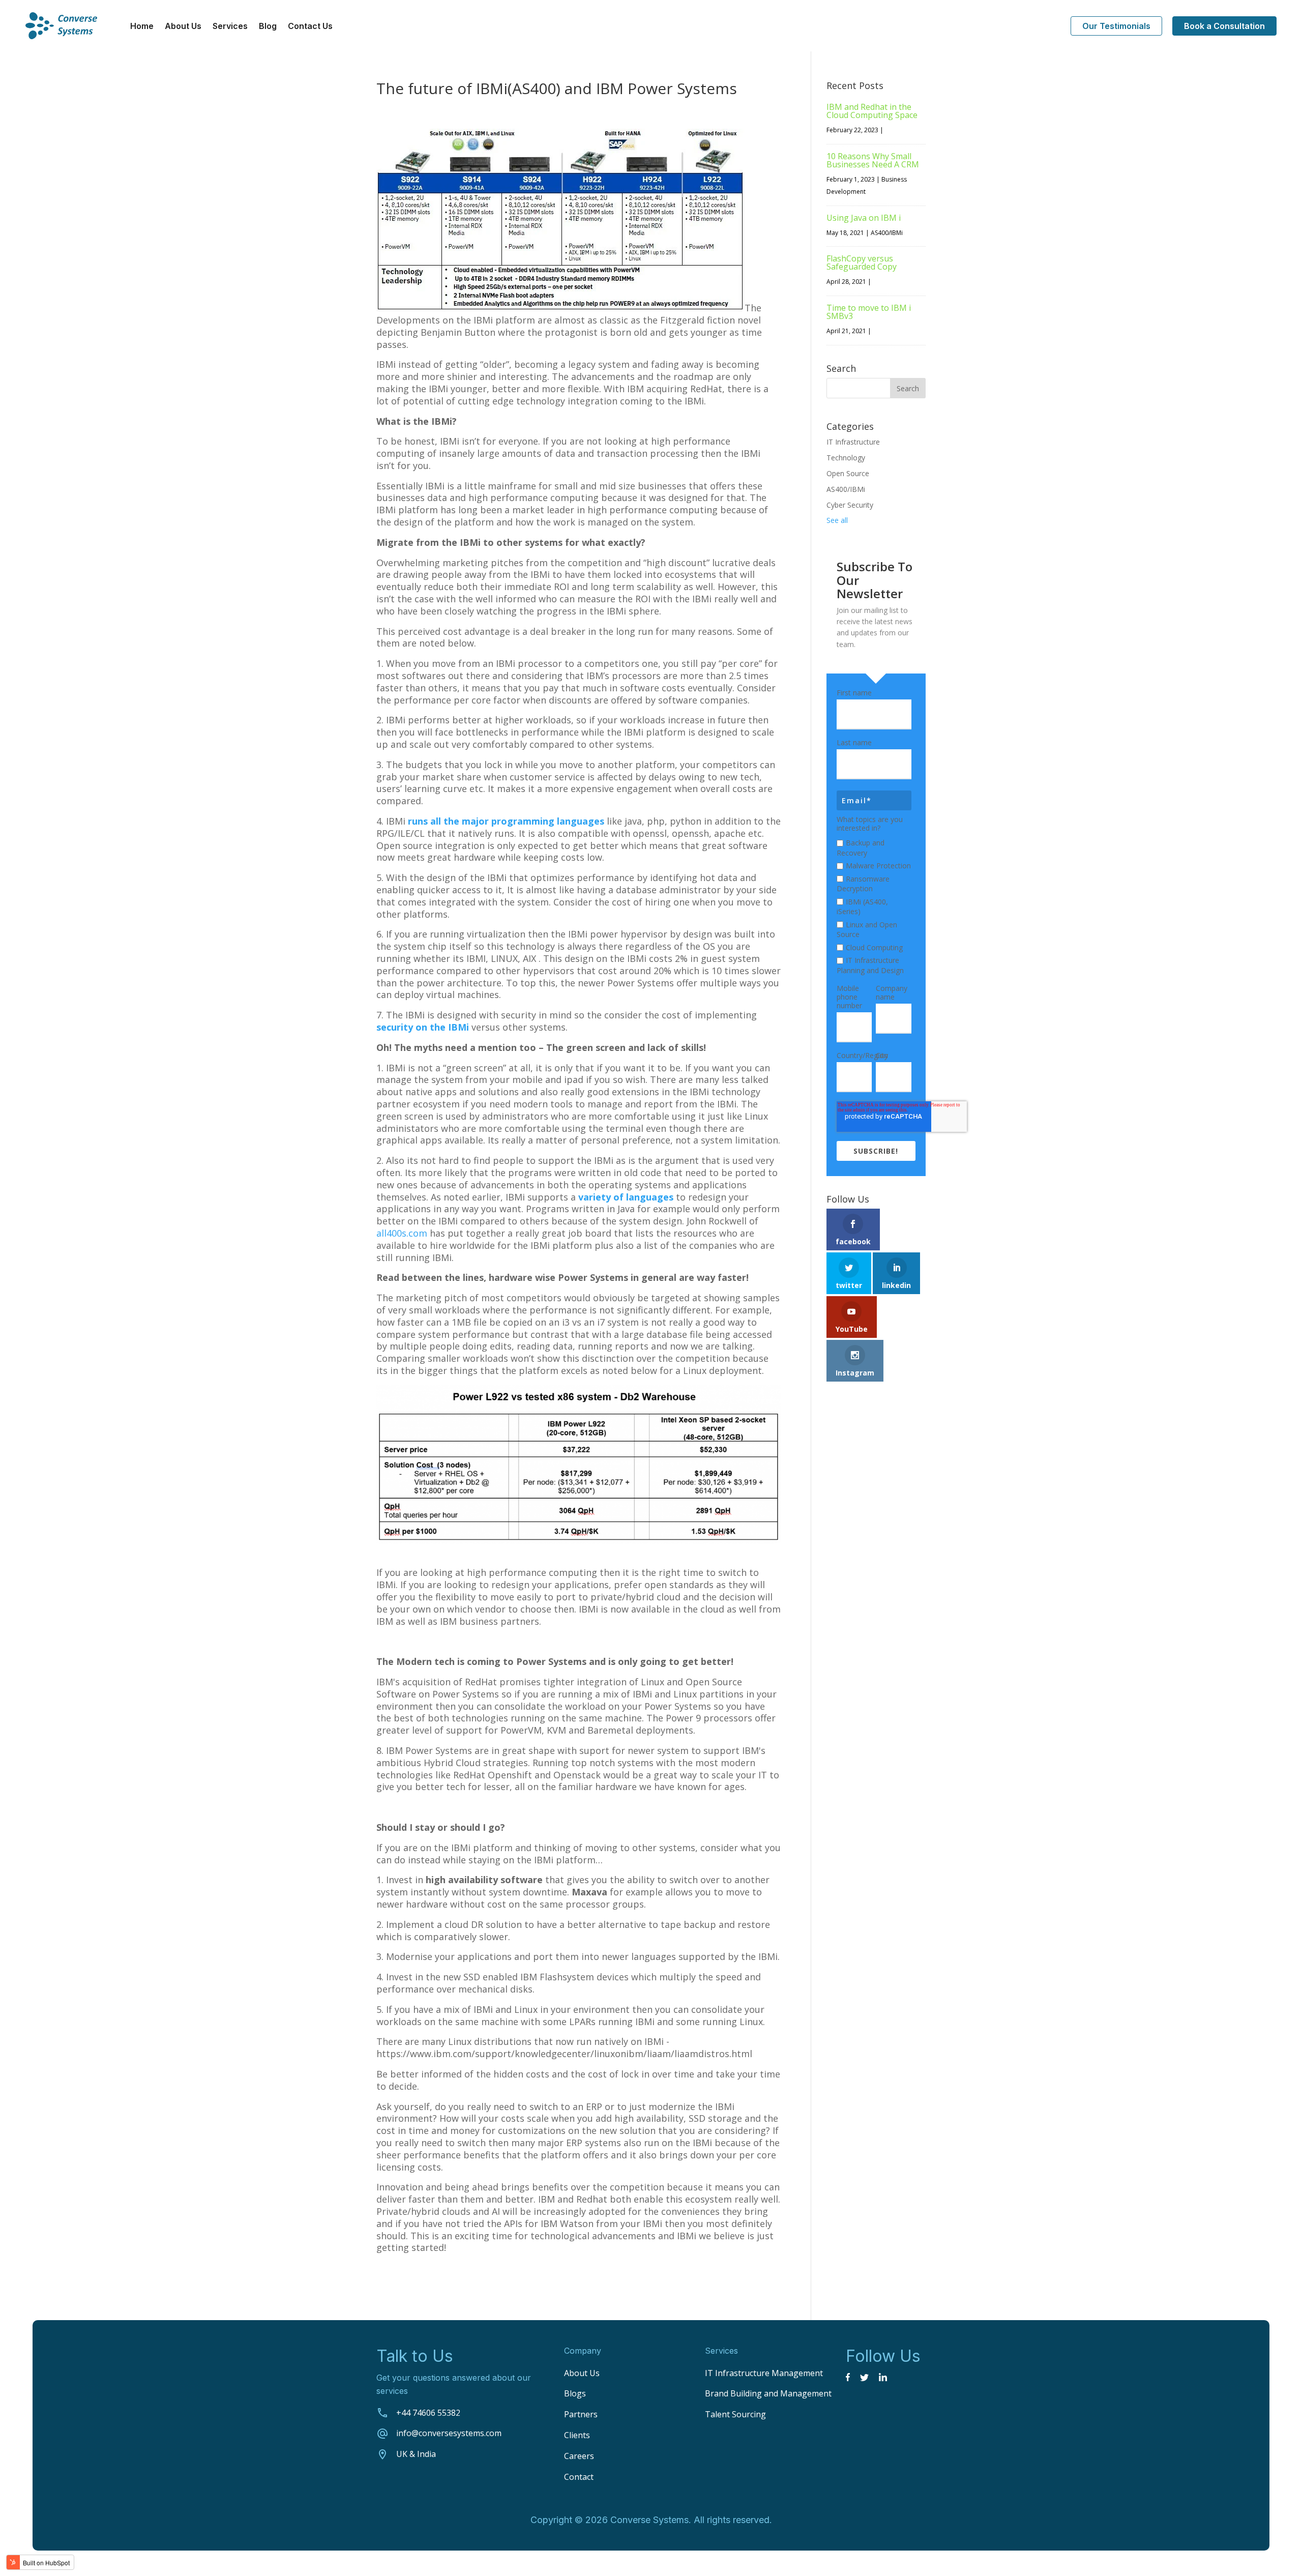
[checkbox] (874, 905)
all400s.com (402, 1233)
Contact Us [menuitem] (310, 27)
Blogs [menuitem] (575, 2393)
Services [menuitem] (230, 27)
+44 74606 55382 (428, 2413)
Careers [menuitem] (579, 2456)
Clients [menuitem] (577, 2435)
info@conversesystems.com (449, 2433)
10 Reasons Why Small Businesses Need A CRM (873, 160)
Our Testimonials (1116, 26)
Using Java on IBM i (864, 218)
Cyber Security (850, 505)
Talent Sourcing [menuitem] (735, 2414)
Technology (846, 458)
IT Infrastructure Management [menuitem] (764, 2373)
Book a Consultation (1224, 26)
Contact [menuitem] (579, 2477)
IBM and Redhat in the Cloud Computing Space (872, 111)
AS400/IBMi (887, 233)
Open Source (848, 473)
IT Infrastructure (853, 442)
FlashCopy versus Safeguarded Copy (862, 262)
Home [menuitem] (142, 27)
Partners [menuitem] (581, 2414)
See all (837, 520)
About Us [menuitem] (183, 27)
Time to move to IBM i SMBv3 (869, 312)
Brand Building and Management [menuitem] (768, 2393)
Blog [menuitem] (268, 27)
